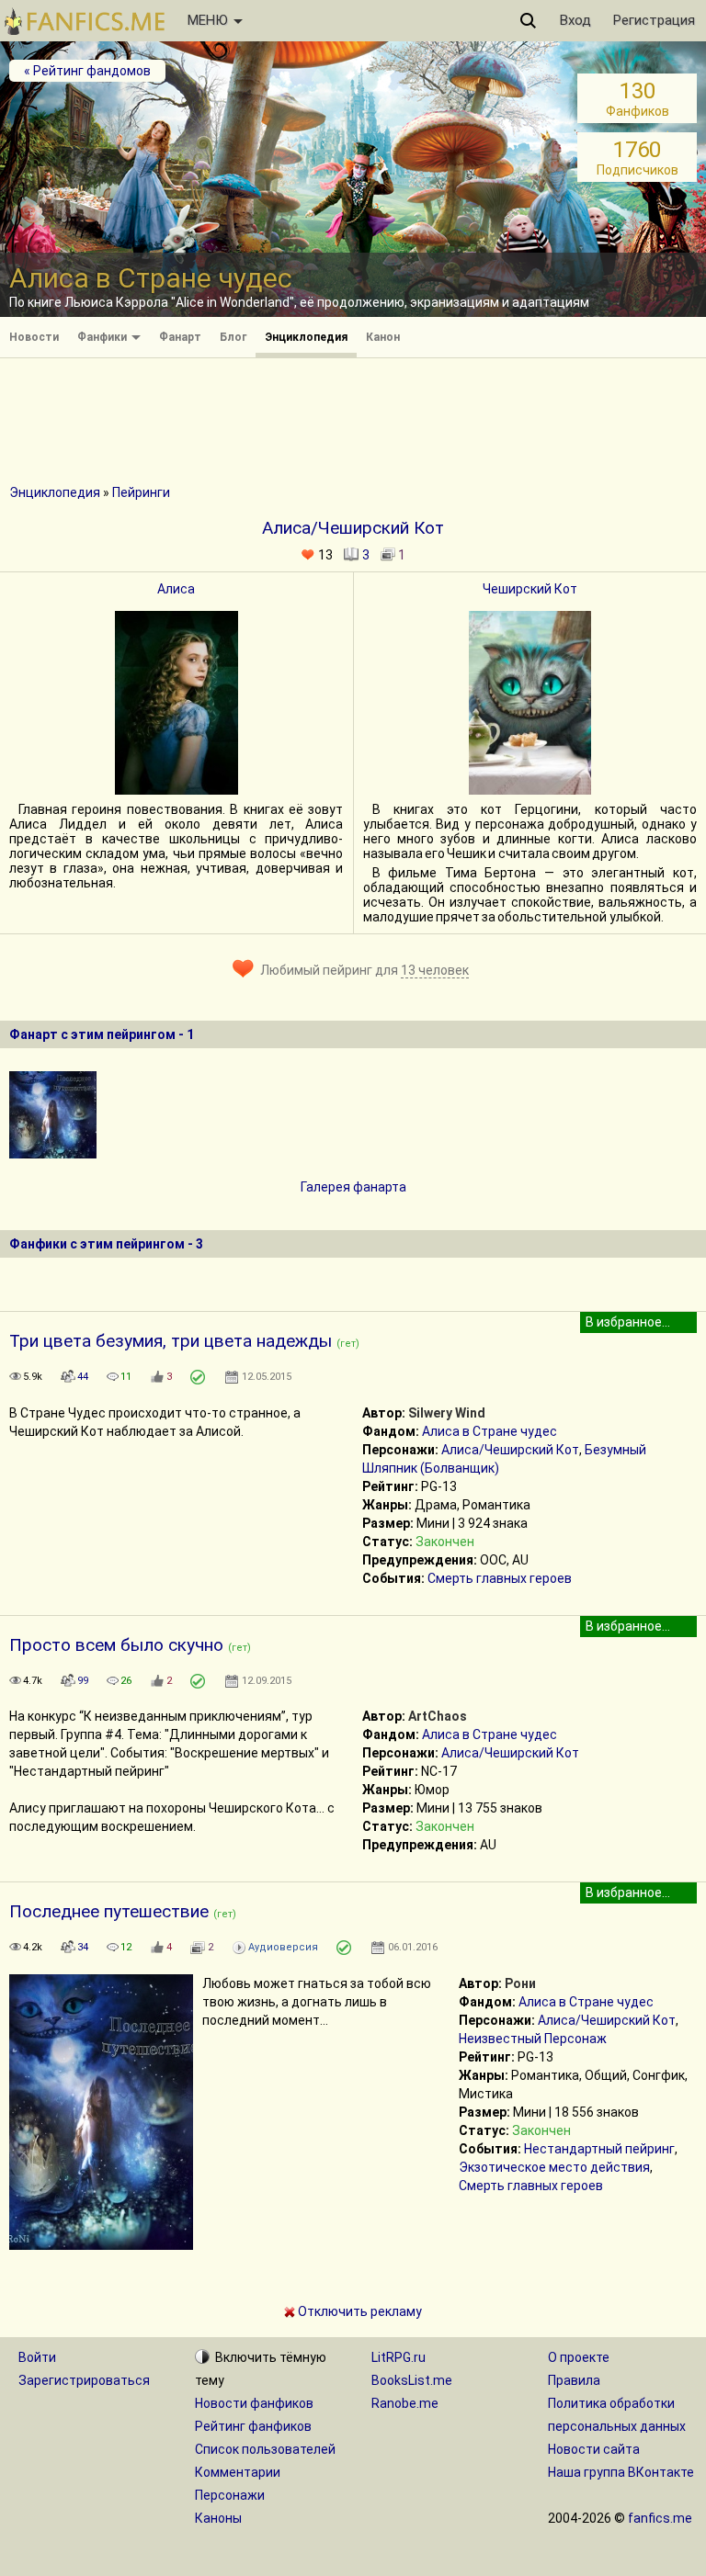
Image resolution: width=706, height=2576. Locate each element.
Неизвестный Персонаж (533, 2039)
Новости (34, 337)
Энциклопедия (306, 337)
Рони (520, 1983)
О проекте (579, 2357)
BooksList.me (412, 2380)
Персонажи (230, 2495)
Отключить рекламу (359, 2311)
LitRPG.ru (399, 2357)
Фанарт (180, 337)
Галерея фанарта (353, 1187)
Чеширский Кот (530, 589)
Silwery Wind (447, 1413)
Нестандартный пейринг (599, 2149)
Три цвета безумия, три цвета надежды (171, 1341)
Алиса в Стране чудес (490, 1431)
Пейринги (141, 492)
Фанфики (103, 337)
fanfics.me (660, 2518)
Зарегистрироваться (84, 2380)
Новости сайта (594, 2449)
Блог (233, 337)
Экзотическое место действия (554, 2167)
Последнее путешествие (109, 1911)
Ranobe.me (405, 2403)
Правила (574, 2380)
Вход (575, 20)
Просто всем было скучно (116, 1645)
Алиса (176, 589)
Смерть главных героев (500, 1578)
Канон (383, 337)
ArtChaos (438, 1716)
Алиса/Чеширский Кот (510, 1450)
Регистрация (654, 20)
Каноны (218, 2518)
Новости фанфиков (254, 2403)
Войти (37, 2357)
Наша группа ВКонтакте (621, 2472)
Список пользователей (265, 2449)
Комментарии (238, 2472)
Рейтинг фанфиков (253, 2426)
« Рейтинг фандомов (87, 71)
